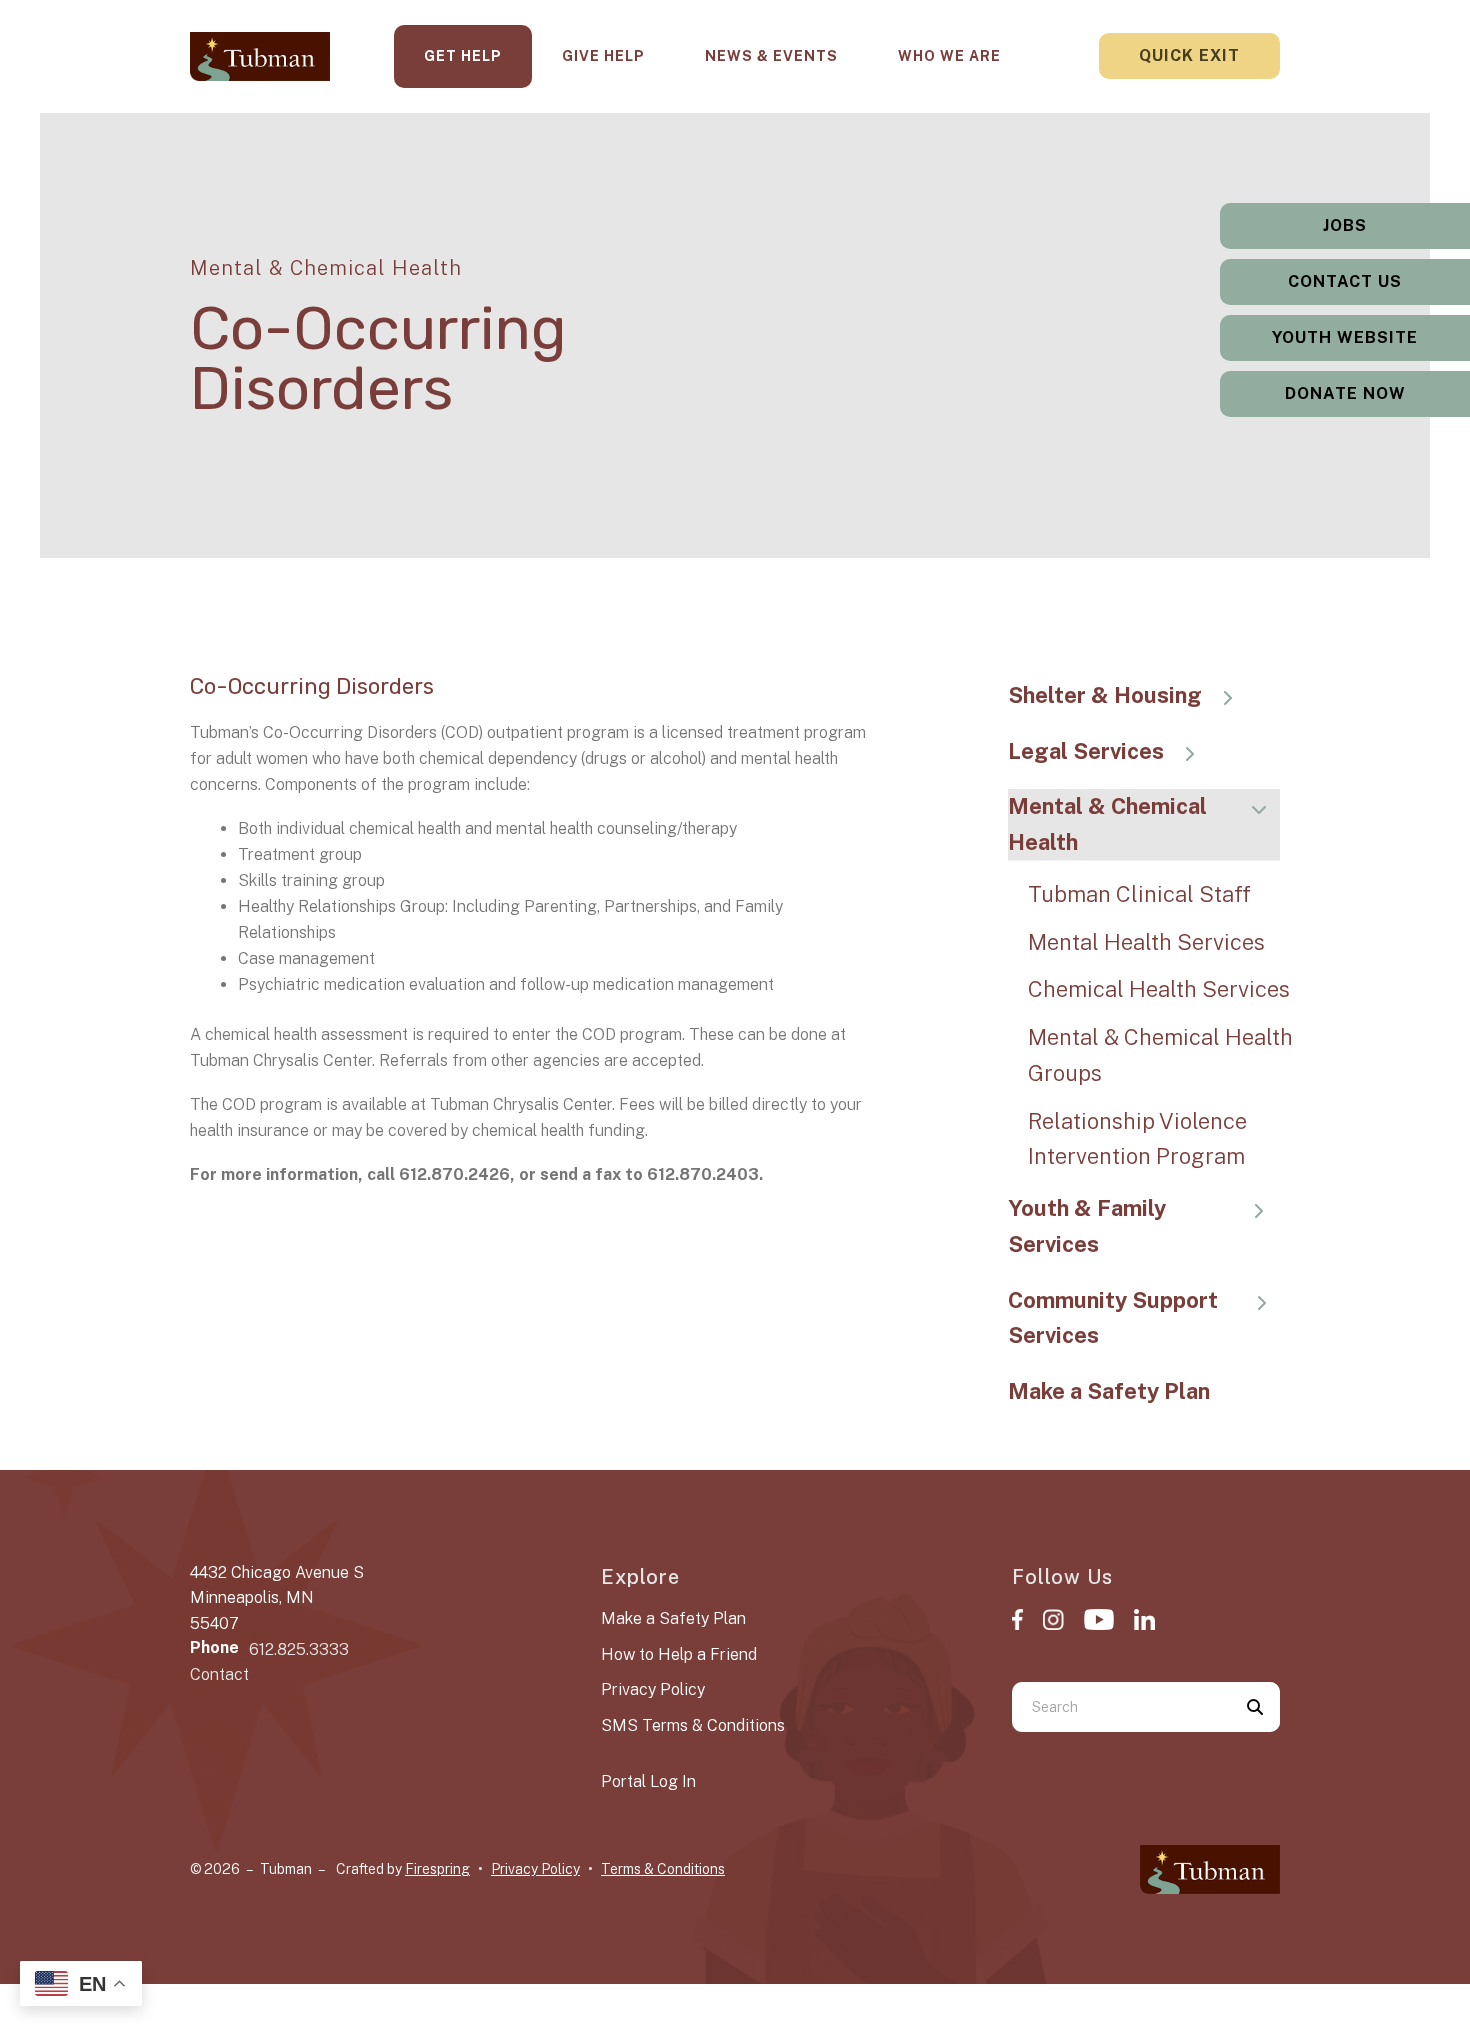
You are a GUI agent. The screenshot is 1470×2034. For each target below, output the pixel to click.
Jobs (1345, 225)
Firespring (437, 1869)
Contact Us (1345, 281)
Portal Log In (648, 1781)
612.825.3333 (299, 1649)
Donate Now (1345, 393)
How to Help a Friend (679, 1654)
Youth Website (1345, 337)
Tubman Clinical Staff (1139, 894)
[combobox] (1121, 1707)
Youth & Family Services (1087, 1226)
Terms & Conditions (663, 1869)
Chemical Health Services (1159, 989)
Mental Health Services (1146, 942)
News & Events (771, 56)
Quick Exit (1189, 55)
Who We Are (949, 56)
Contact (219, 1674)
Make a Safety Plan (1109, 1391)
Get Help (463, 56)
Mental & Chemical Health (1107, 824)
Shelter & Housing (1105, 695)
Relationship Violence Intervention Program (1137, 1139)
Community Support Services (1113, 1318)
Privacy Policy (653, 1689)
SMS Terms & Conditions (693, 1725)
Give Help (603, 56)
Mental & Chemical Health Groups (1160, 1055)
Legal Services (1086, 751)
